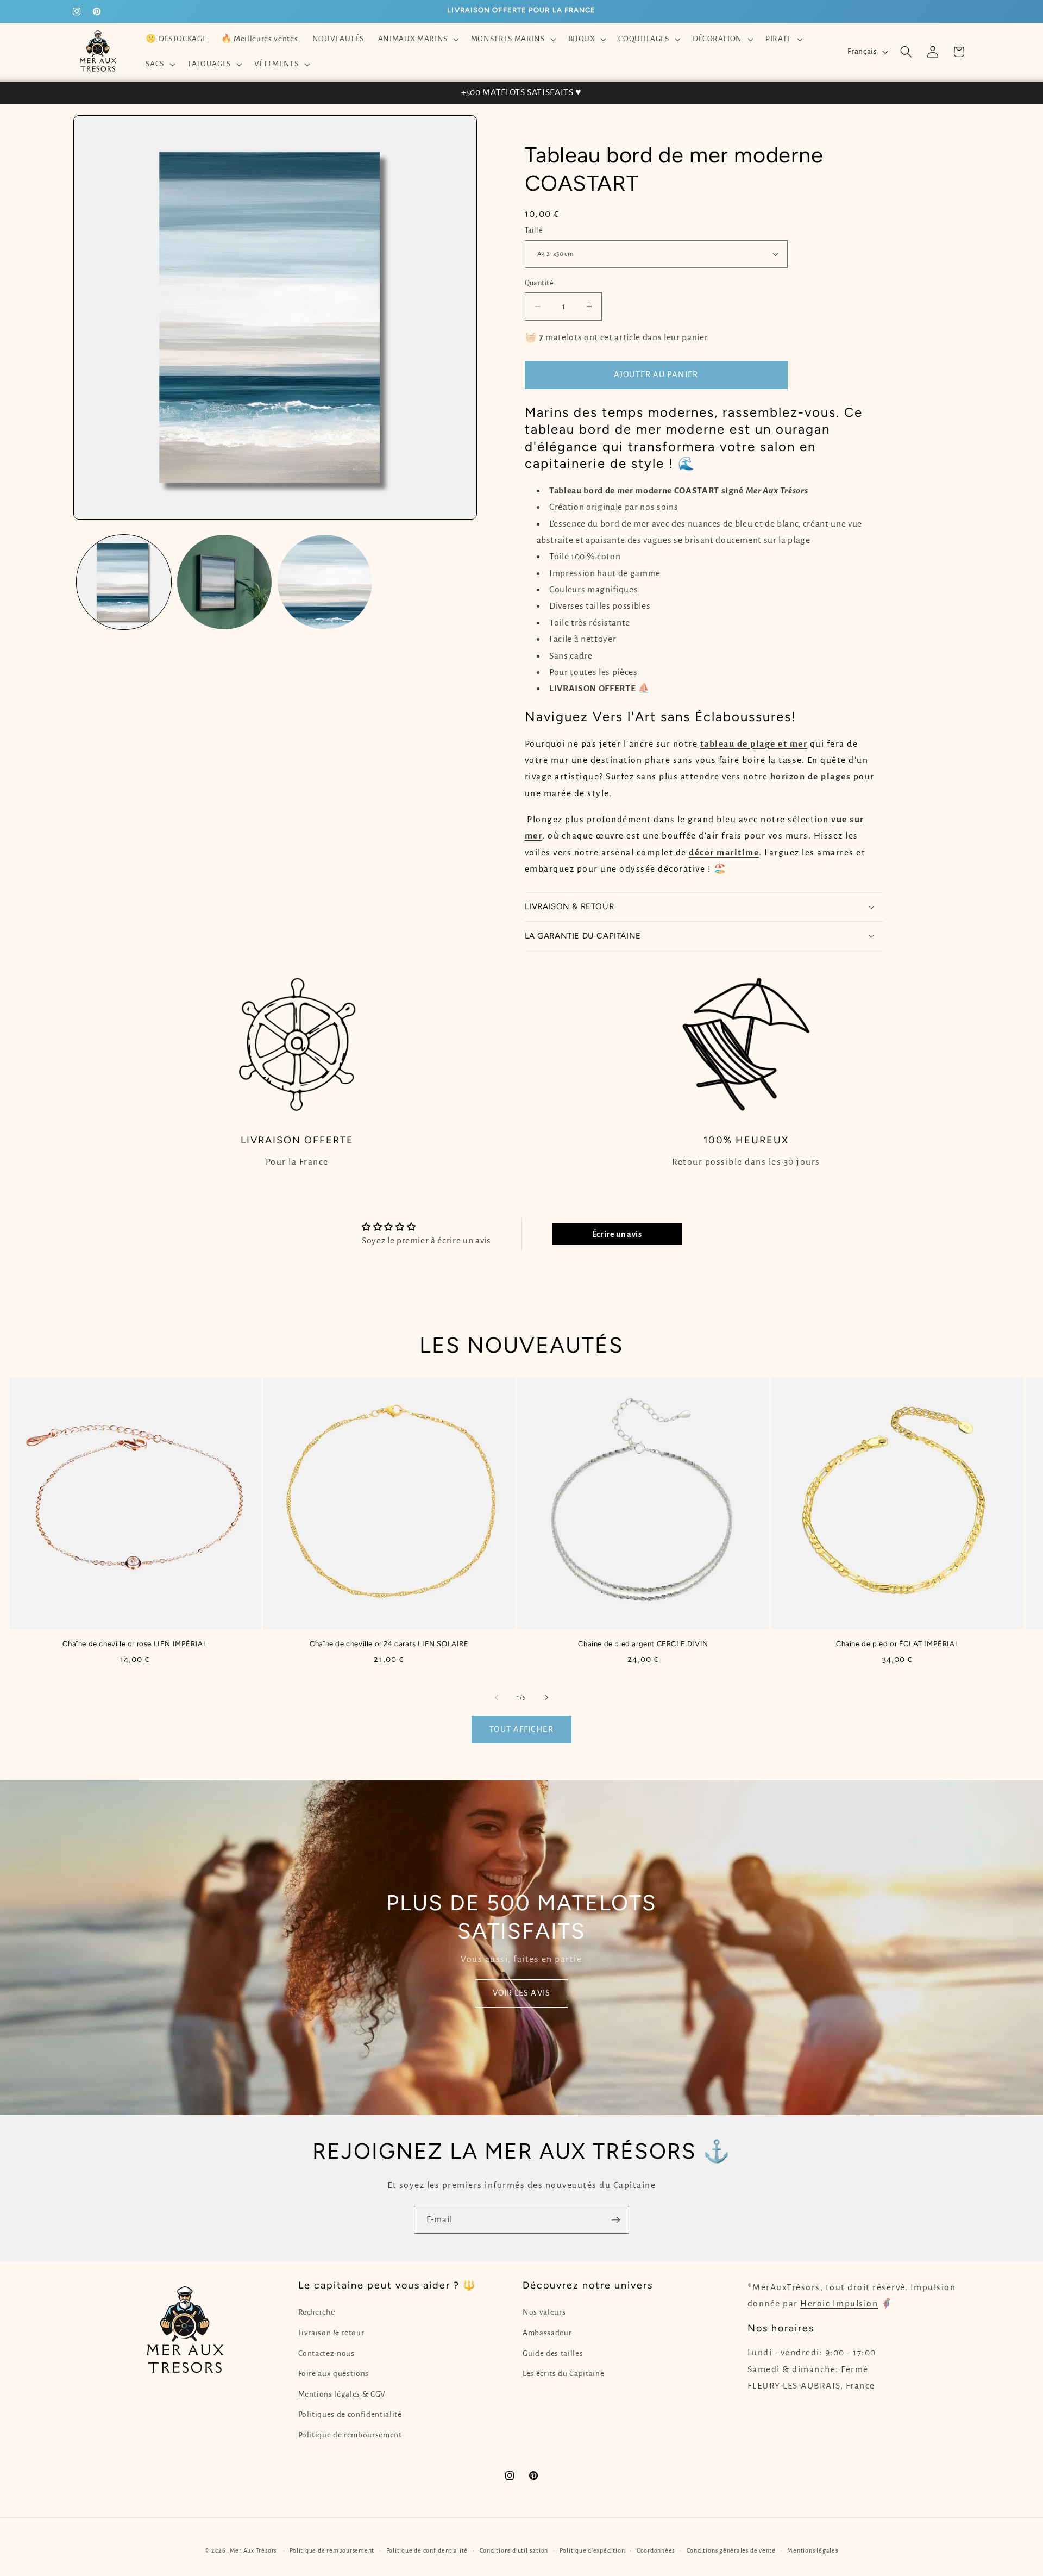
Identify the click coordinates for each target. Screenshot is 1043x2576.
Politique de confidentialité (427, 2550)
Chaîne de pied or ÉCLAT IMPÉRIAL (897, 1643)
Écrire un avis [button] (617, 1234)
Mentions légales (812, 2550)
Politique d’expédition (592, 2550)
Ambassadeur (547, 2333)
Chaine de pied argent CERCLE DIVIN (643, 1643)
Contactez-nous (326, 2353)
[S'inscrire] (615, 2220)
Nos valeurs (544, 2312)
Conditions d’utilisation (514, 2550)
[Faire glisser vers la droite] (546, 1698)
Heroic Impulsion (839, 2304)
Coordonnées (656, 2550)
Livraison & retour (331, 2333)
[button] (417, 39)
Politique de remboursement (350, 2435)
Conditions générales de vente (731, 2550)
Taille (534, 230)
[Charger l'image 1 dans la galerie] (124, 582)
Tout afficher (521, 1729)
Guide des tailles (553, 2353)
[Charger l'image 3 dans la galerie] (325, 582)
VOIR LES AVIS (521, 1993)
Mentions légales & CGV (342, 2394)
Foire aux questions (334, 2374)
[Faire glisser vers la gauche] (497, 1698)
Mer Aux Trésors (253, 2550)
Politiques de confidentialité (350, 2414)
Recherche (317, 2312)
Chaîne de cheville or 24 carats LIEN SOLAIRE (389, 1643)
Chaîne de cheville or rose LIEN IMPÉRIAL (135, 1643)
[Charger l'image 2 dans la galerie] (224, 582)
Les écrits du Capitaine (563, 2374)
